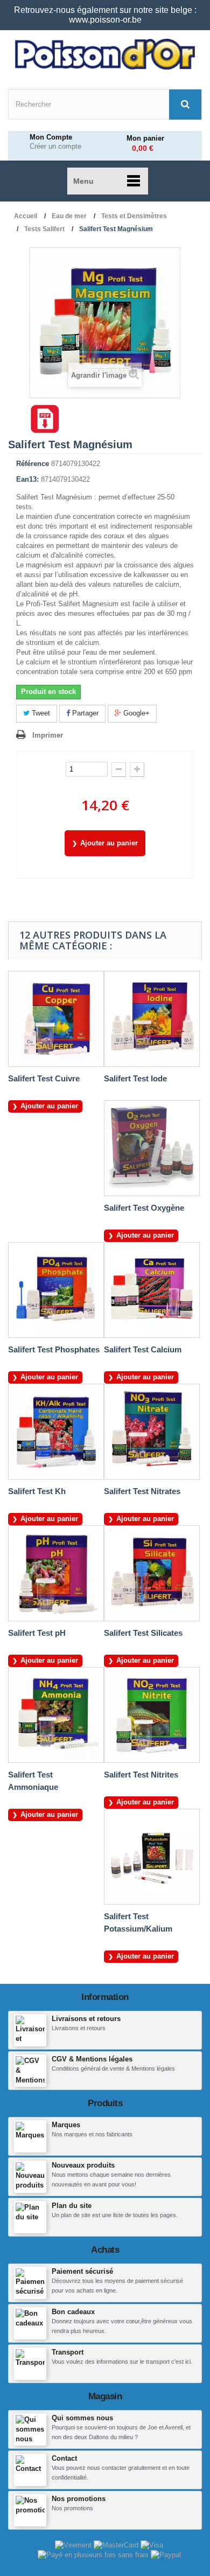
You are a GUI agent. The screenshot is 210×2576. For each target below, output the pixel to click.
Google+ (135, 713)
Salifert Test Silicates (143, 1633)
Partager (84, 713)
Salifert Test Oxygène (144, 1208)
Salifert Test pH (37, 1633)
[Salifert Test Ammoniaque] (56, 1715)
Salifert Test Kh (37, 1491)
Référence (33, 464)
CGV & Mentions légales (92, 2059)
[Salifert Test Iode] (152, 1019)
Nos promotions (79, 2499)
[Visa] (152, 2544)
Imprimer (48, 735)
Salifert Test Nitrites (141, 1775)
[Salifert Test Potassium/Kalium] (152, 1857)
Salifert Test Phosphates (54, 1349)
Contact (64, 2458)
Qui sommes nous (82, 2418)
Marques (66, 2125)
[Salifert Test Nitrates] (152, 1432)
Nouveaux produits (83, 2165)
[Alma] (94, 2555)
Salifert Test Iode (135, 1078)
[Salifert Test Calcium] (152, 1290)
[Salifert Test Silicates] (152, 1573)
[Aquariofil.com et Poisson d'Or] (105, 54)
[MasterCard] (117, 2544)
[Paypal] (166, 2555)
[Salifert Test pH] (56, 1573)
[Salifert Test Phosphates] (56, 1290)
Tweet (40, 713)
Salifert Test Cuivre (44, 1078)
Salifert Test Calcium (143, 1349)
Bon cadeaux (73, 2312)
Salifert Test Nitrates (142, 1491)
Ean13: (27, 479)
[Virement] (74, 2544)
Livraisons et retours (86, 2019)
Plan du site (72, 2206)
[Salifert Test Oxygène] (152, 1148)
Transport (68, 2352)
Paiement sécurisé (82, 2271)
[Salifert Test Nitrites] (152, 1715)
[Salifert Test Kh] (56, 1432)
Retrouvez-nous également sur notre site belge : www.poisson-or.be (105, 15)
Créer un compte (55, 147)
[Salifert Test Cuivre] (56, 1019)
